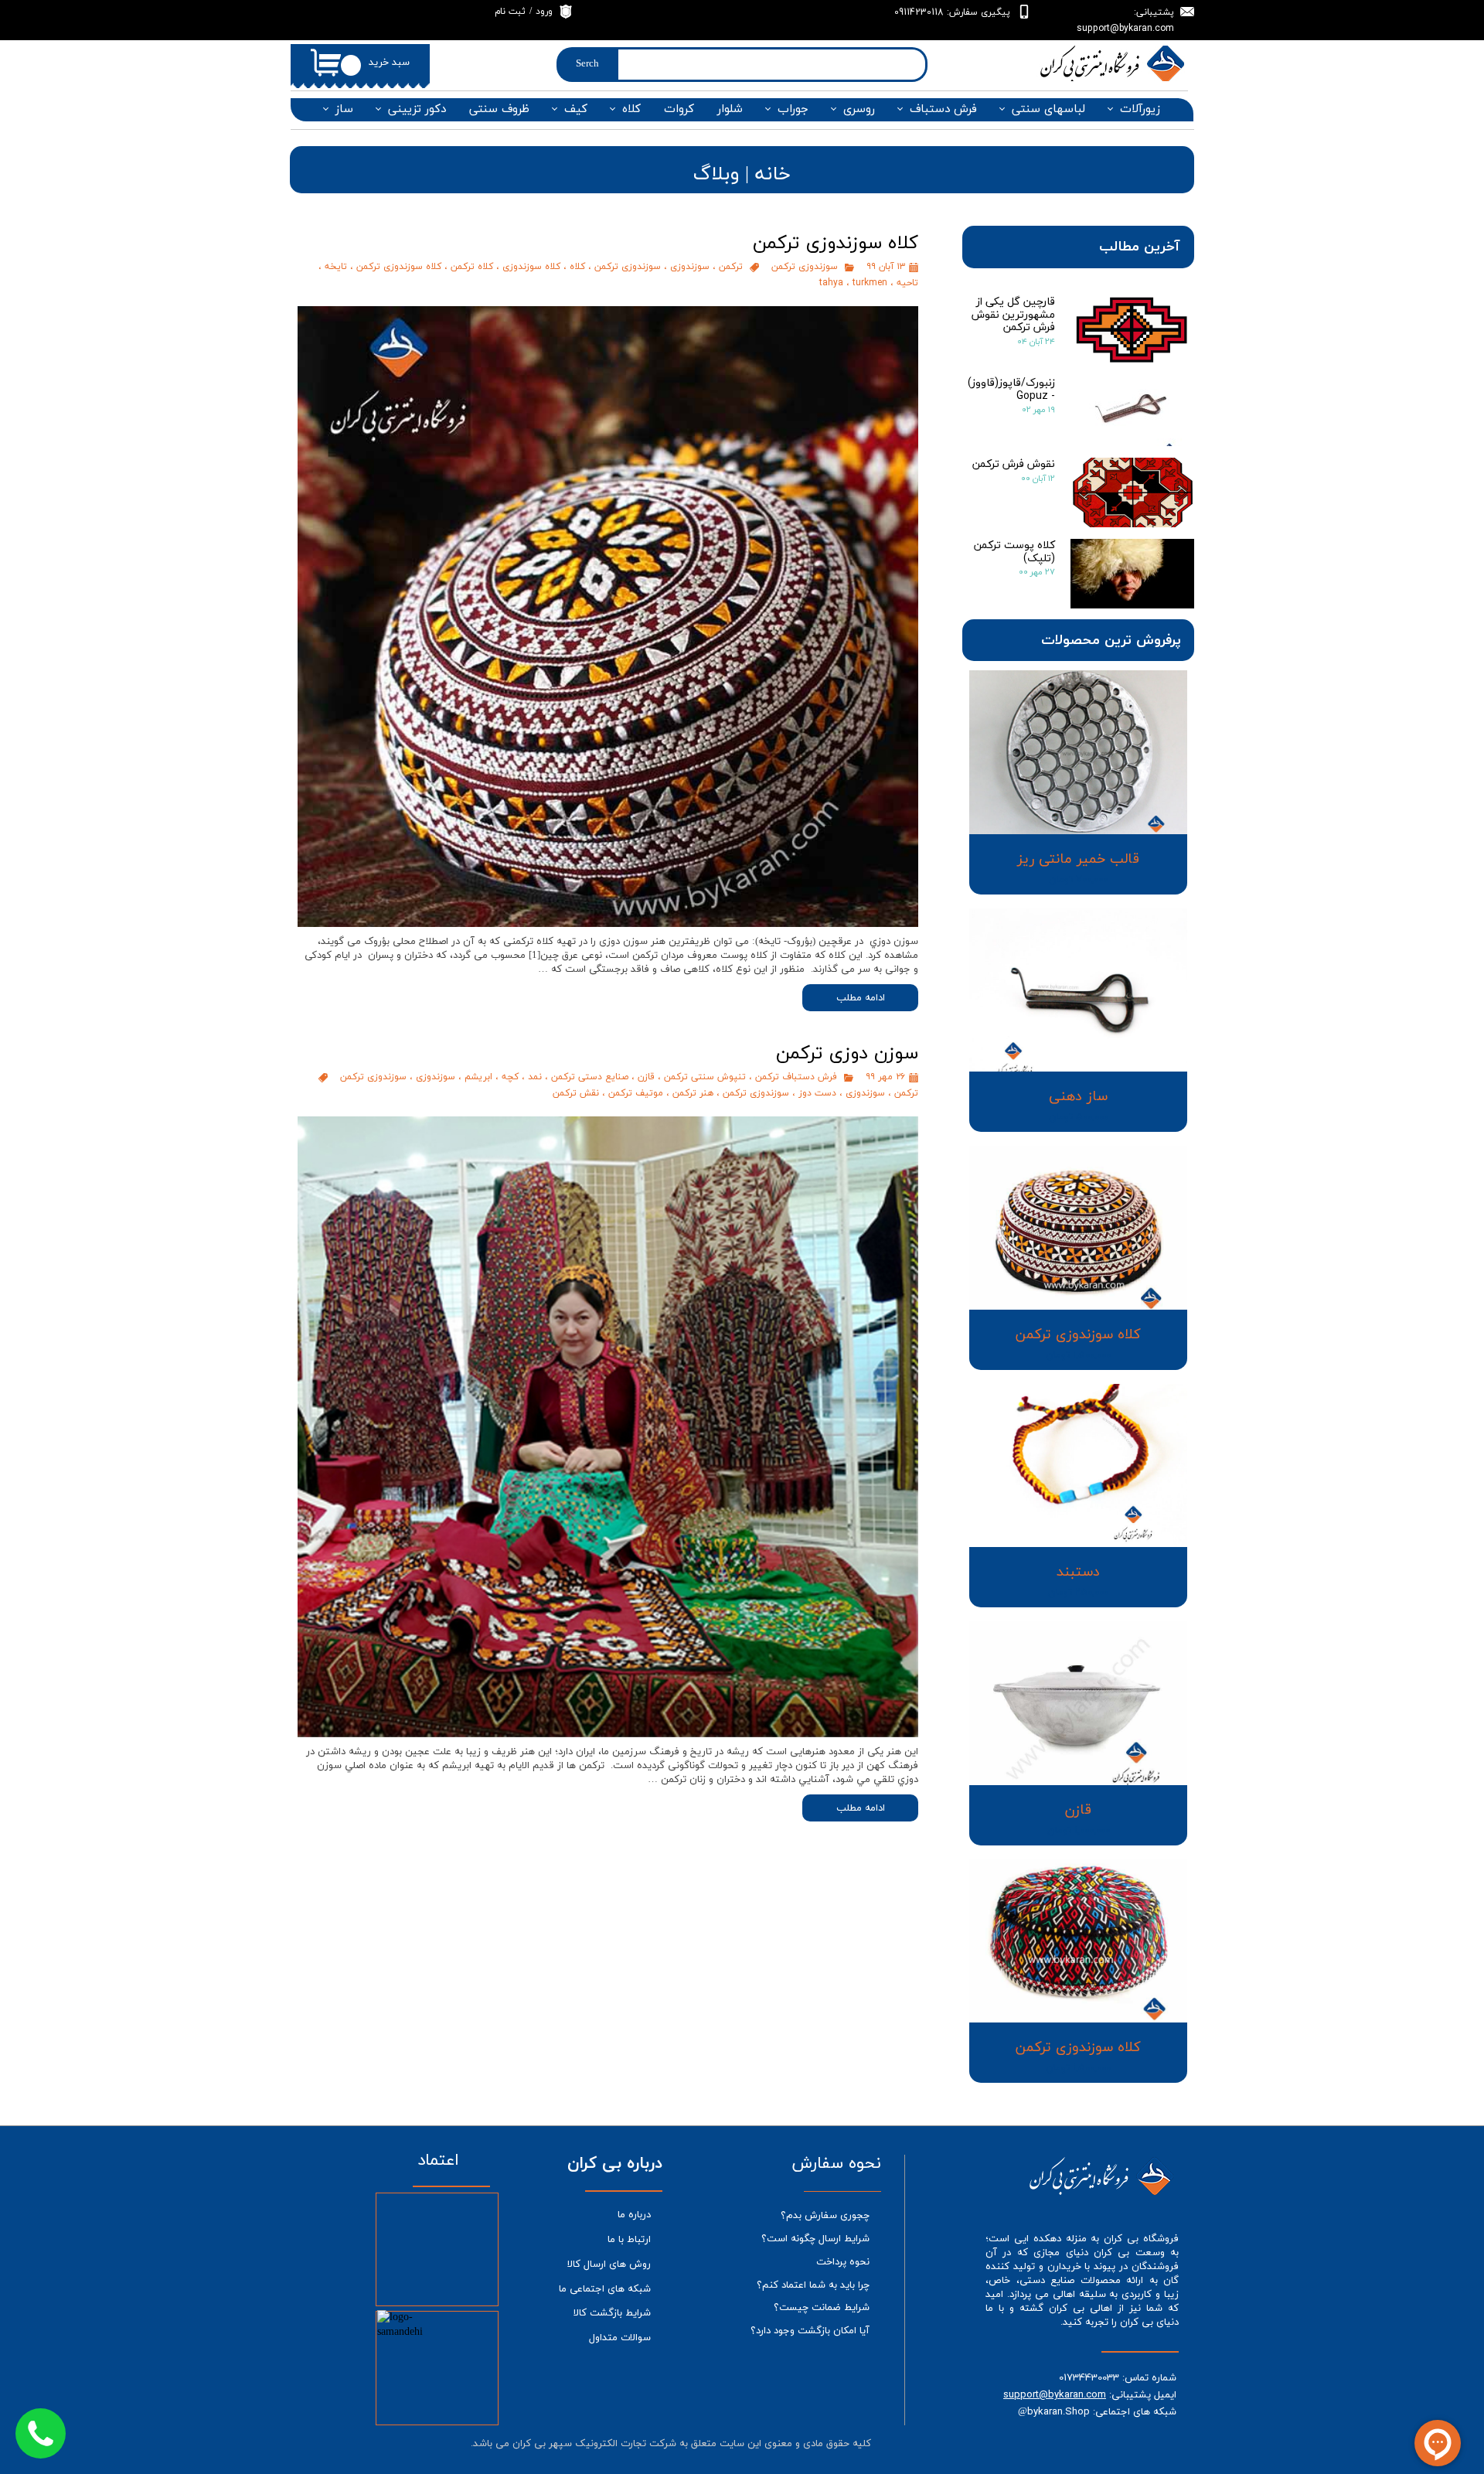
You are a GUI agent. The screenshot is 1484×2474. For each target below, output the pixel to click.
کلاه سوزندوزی (531, 266)
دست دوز (817, 1093)
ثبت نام (510, 12)
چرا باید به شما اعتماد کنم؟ (813, 2285)
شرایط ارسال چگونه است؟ (815, 2239)
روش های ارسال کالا (609, 2264)
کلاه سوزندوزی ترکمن (399, 266)
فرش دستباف (943, 109)
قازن (646, 1077)
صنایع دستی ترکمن (590, 1077)
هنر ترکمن (693, 1093)
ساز (344, 109)
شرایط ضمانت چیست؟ (822, 2308)
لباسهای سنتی (1048, 109)
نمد (535, 1077)
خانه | (765, 174)
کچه (510, 1077)
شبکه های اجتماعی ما (605, 2289)
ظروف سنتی (499, 109)
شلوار (730, 109)
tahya (831, 283)
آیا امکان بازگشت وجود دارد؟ (810, 2331)
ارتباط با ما (629, 2240)
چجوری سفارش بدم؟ (825, 2216)
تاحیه (907, 283)
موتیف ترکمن (636, 1093)
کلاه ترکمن (472, 266)
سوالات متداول (620, 2338)
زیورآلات (1140, 109)
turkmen (870, 283)
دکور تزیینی (417, 109)
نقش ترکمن (576, 1093)
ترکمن (731, 266)
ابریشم (478, 1077)
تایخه (336, 266)
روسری (859, 109)
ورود (544, 12)
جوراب (793, 109)
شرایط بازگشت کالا (612, 2313)
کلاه (631, 109)
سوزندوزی (690, 266)
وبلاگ (716, 174)
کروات (679, 109)
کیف (576, 109)
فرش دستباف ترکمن (796, 1077)
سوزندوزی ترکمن (805, 266)
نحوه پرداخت (843, 2262)
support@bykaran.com (1055, 2394)
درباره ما (634, 2215)
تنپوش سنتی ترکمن (705, 1077)
